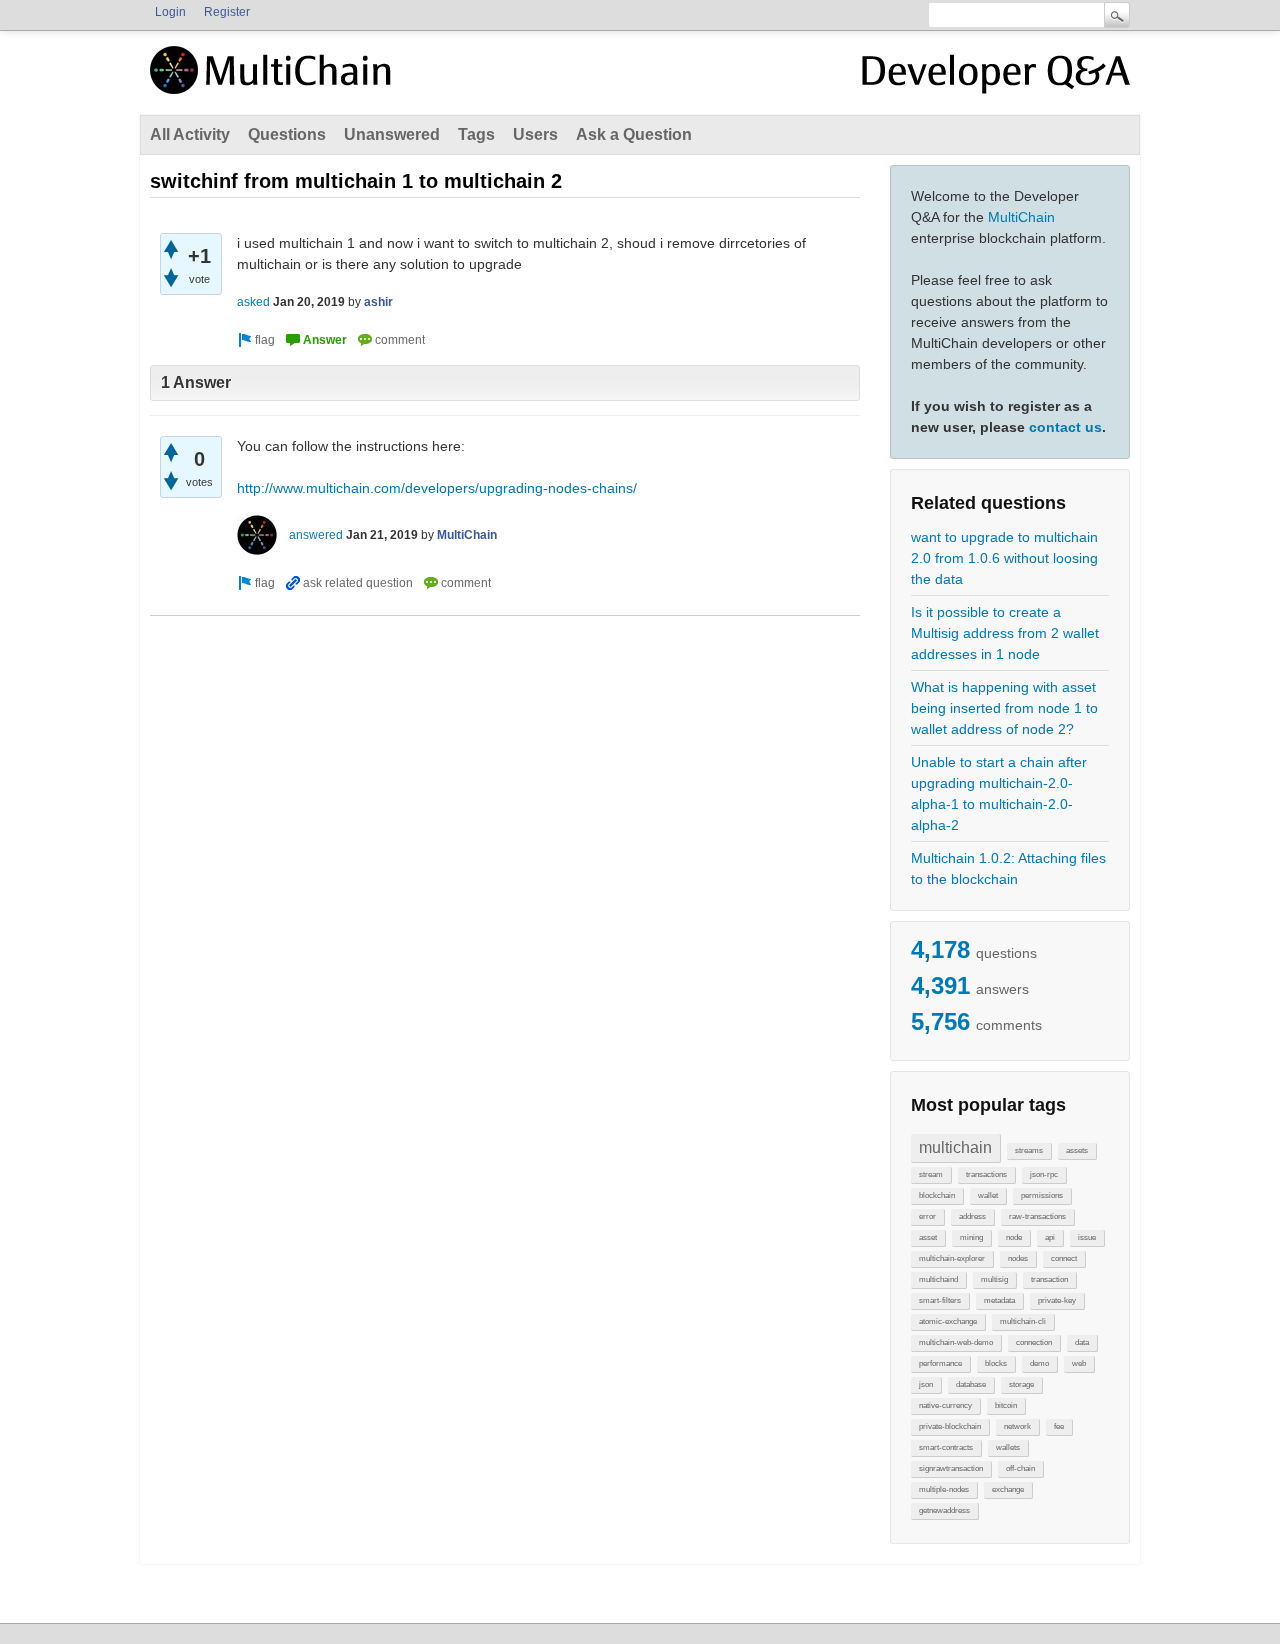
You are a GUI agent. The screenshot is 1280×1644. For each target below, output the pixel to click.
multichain (955, 1147)
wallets (1008, 1447)
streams (1029, 1150)
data (1082, 1342)
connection (1034, 1342)
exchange (1008, 1489)
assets (1077, 1150)
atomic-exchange (948, 1321)
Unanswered (392, 134)
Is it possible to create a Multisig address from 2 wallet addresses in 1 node (1005, 633)
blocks (996, 1363)
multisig (994, 1279)
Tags (476, 134)
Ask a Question (634, 134)
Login (170, 12)
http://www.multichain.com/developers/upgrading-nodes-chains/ (437, 488)
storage (1021, 1384)
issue (1087, 1237)
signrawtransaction (951, 1468)
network (1017, 1426)
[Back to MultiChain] (274, 81)
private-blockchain (950, 1426)
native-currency (945, 1405)
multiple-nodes (944, 1489)
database (971, 1384)
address (972, 1216)
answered (316, 535)
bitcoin (1006, 1405)
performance (940, 1363)
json (926, 1384)
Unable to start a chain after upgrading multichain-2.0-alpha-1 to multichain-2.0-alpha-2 (999, 793)
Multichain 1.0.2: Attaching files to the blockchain (1008, 868)
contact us (1065, 427)
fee (1059, 1426)
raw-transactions (1037, 1216)
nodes (1018, 1258)
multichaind (938, 1279)
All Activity (190, 134)
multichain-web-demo (956, 1342)
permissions (1042, 1195)
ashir (378, 302)
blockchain (937, 1195)
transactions (986, 1174)
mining (971, 1237)
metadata (999, 1300)
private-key (1057, 1300)
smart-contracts (946, 1447)
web (1079, 1363)
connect (1064, 1258)
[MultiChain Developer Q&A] (996, 78)
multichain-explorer (952, 1258)
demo (1039, 1363)
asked (253, 302)
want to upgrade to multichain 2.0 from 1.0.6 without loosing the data (1004, 558)
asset (928, 1237)
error (927, 1216)
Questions (287, 134)
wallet (988, 1195)
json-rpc (1044, 1174)
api (1050, 1237)
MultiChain (1021, 217)
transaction (1049, 1279)
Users (535, 134)
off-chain (1020, 1468)
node (1014, 1237)
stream (931, 1174)
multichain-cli (1023, 1321)
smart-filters (940, 1300)
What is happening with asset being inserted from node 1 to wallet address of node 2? (1004, 708)
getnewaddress (944, 1510)
